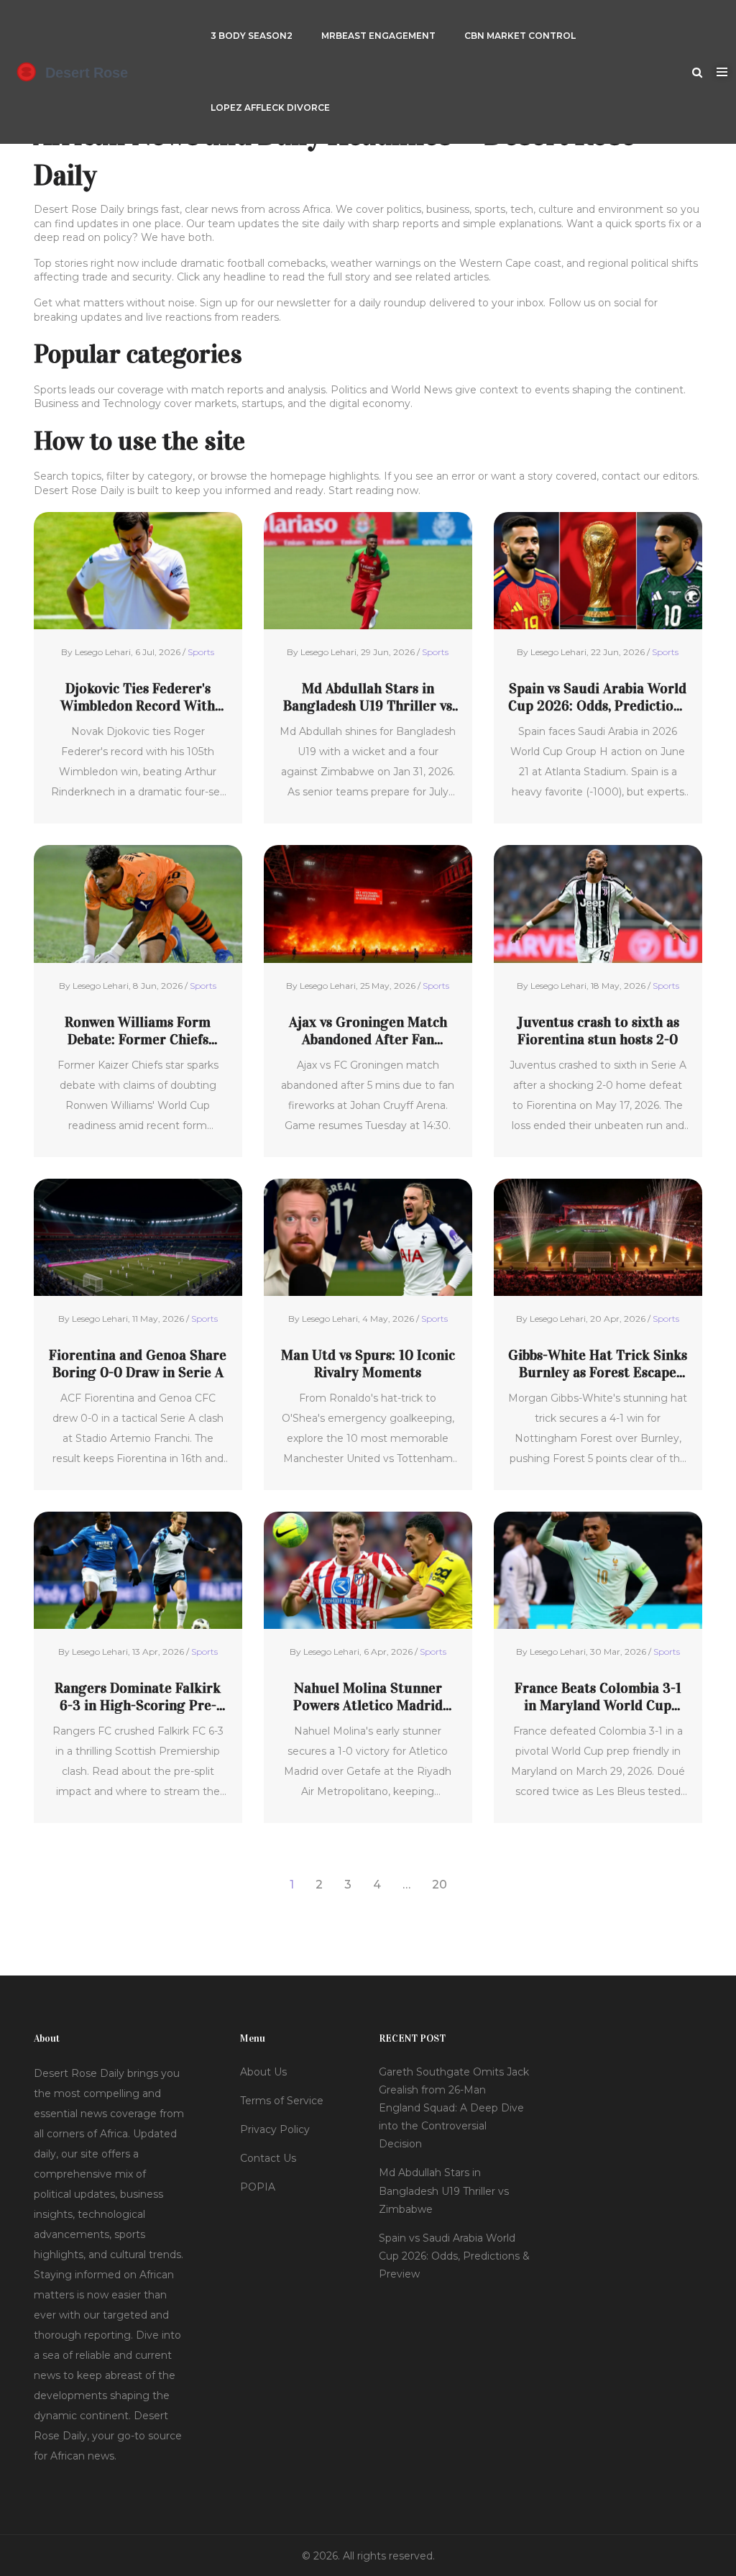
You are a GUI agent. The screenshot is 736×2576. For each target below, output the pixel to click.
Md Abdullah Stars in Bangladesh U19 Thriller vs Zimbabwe (368, 697)
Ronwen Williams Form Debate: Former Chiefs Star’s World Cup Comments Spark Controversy (138, 1031)
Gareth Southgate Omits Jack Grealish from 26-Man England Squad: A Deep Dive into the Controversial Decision (454, 2108)
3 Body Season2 (252, 36)
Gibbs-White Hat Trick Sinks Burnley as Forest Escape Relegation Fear (598, 1364)
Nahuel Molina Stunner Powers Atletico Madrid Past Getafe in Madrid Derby (368, 1696)
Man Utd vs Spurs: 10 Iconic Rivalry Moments (368, 1364)
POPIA (258, 2187)
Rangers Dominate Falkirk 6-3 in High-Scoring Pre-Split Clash (138, 1696)
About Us (263, 2072)
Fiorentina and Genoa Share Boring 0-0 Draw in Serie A (138, 1364)
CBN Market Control (520, 36)
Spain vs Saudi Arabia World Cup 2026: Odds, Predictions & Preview (598, 697)
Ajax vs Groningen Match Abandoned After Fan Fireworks (368, 1031)
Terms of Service (282, 2101)
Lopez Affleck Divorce (270, 108)
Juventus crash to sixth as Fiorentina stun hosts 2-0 (598, 1031)
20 (440, 1885)
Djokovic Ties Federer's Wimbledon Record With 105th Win (138, 697)
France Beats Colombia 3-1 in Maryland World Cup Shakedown (598, 1696)
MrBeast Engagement (378, 36)
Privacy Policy (275, 2129)
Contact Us (268, 2158)
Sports (201, 652)
